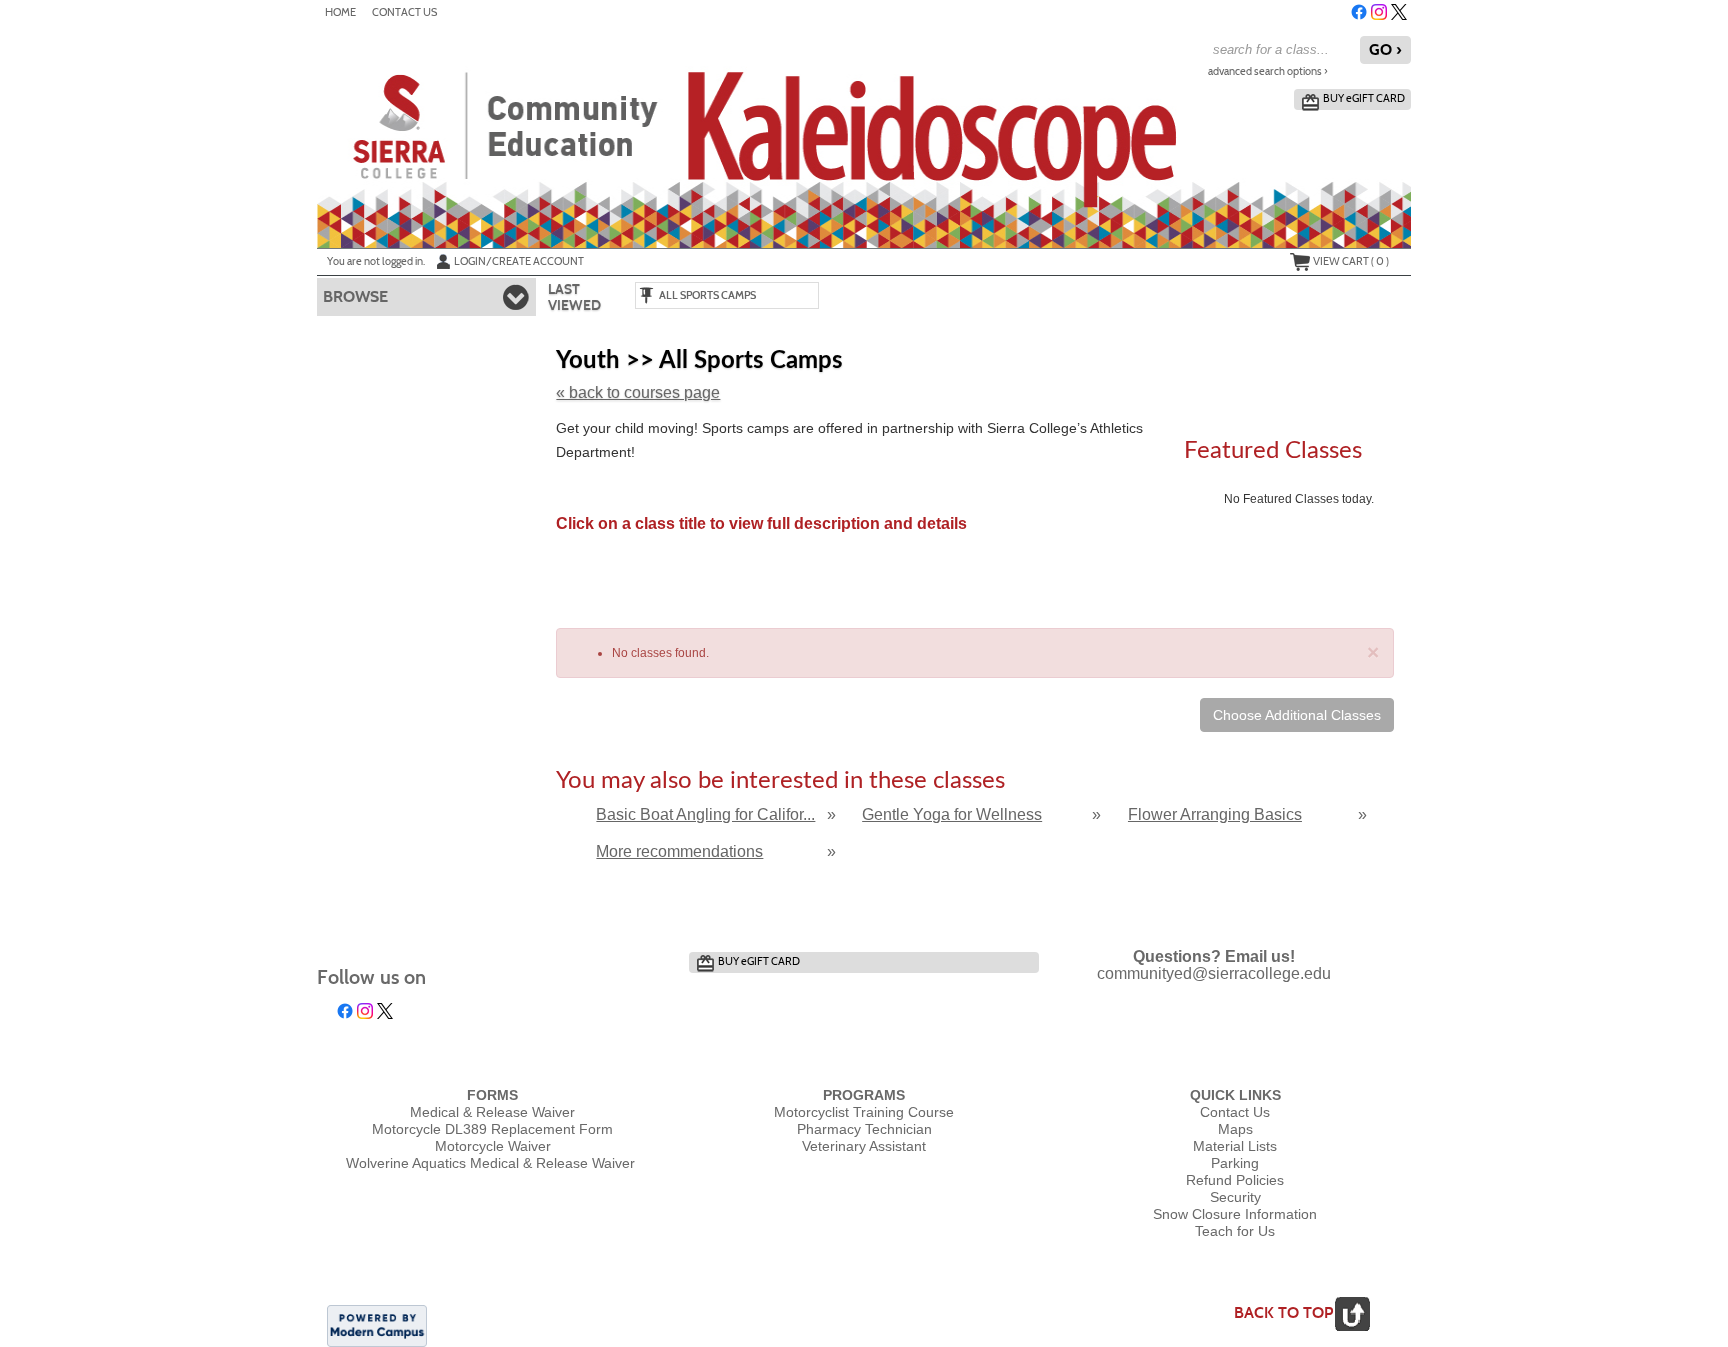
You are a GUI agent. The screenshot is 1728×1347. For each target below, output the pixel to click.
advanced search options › (1268, 71)
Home (340, 12)
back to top (1283, 1312)
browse (355, 296)
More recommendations (679, 851)
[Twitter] (1399, 12)
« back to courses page (638, 392)
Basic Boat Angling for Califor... (705, 814)
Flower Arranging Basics (1215, 814)
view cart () (1351, 261)
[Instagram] (1379, 12)
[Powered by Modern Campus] (377, 1325)
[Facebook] (1359, 12)
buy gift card (1364, 98)
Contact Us (404, 12)
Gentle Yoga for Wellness (952, 814)
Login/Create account (519, 261)
